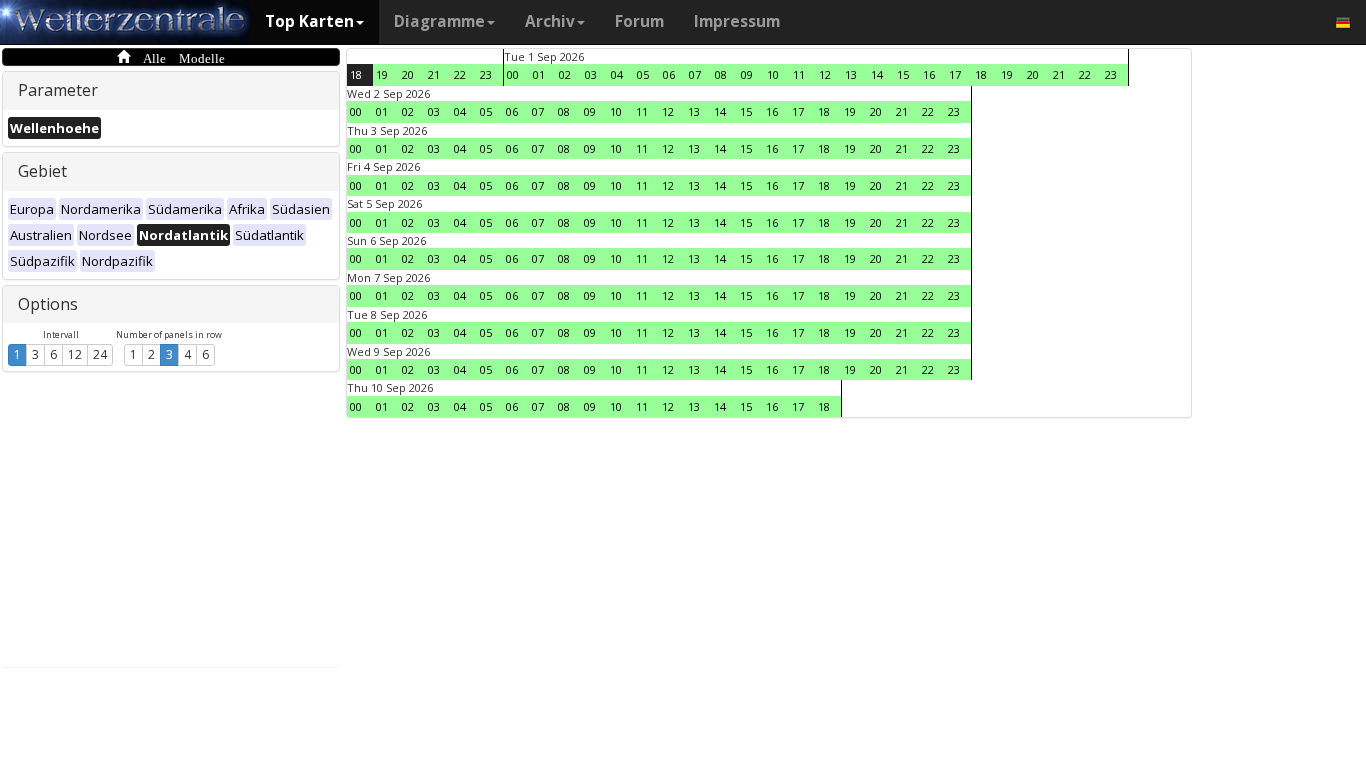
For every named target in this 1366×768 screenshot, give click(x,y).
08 (721, 74)
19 (382, 74)
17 (955, 74)
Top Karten (309, 21)
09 (747, 74)
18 (356, 74)
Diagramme (439, 21)
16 (929, 74)
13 (851, 74)
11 (799, 74)
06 (669, 74)
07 (695, 74)
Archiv (550, 21)
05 (643, 74)
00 (513, 74)
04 (617, 74)
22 (460, 74)
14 (877, 74)
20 (408, 74)
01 (539, 74)
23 (486, 74)
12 (75, 354)
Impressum (737, 21)
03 (591, 74)
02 (565, 74)
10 (773, 74)
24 (100, 354)
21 (434, 74)
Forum (639, 21)
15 (903, 74)
